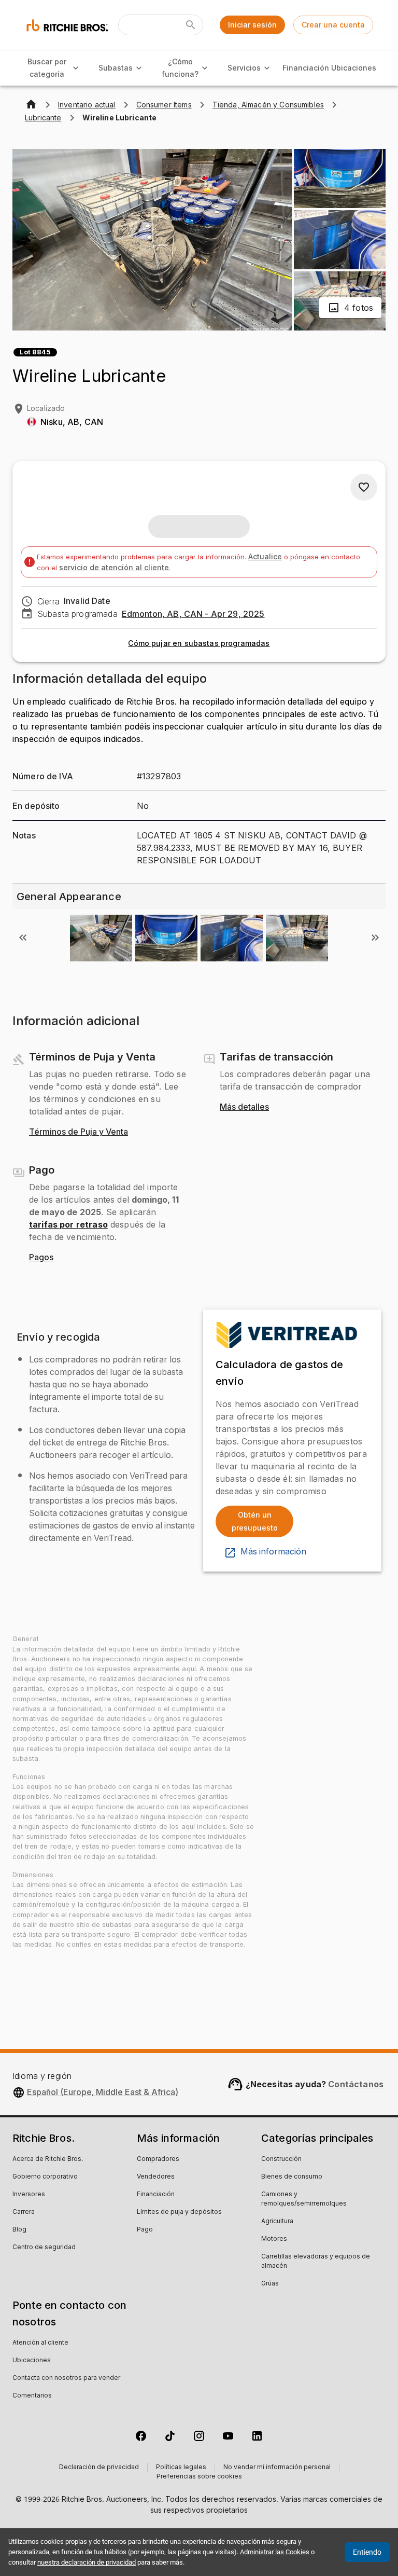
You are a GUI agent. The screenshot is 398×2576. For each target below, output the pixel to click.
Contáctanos (356, 2084)
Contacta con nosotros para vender (66, 2378)
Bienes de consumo (292, 2177)
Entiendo (367, 2552)
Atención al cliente (40, 2343)
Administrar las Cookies (275, 2552)
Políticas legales (181, 2468)
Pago (145, 2230)
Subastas (116, 68)
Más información (273, 1552)
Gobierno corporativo (45, 2177)
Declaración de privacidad (99, 2468)
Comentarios (32, 2396)
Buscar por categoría (47, 68)
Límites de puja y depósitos (179, 2212)
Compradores (158, 2159)
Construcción (281, 2159)
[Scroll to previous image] (23, 938)
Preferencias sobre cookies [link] (199, 2477)
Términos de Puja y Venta (79, 1132)
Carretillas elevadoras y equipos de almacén (316, 2262)
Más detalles (244, 1107)
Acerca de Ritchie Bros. (48, 2159)
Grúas (270, 2284)
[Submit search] (191, 25)
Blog (19, 2230)
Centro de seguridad (44, 2248)
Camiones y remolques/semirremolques (304, 2199)
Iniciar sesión (252, 25)
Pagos (41, 1258)
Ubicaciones (354, 68)
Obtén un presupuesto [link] (255, 1521)
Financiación (305, 68)
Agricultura (277, 2222)
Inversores (29, 2195)
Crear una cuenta (333, 25)
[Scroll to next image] (375, 938)
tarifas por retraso (68, 1224)
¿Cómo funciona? (180, 68)
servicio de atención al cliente (114, 567)
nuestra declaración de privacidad (87, 2562)
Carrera (24, 2212)
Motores (274, 2239)
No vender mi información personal (277, 2468)
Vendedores (156, 2177)
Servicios (244, 68)
